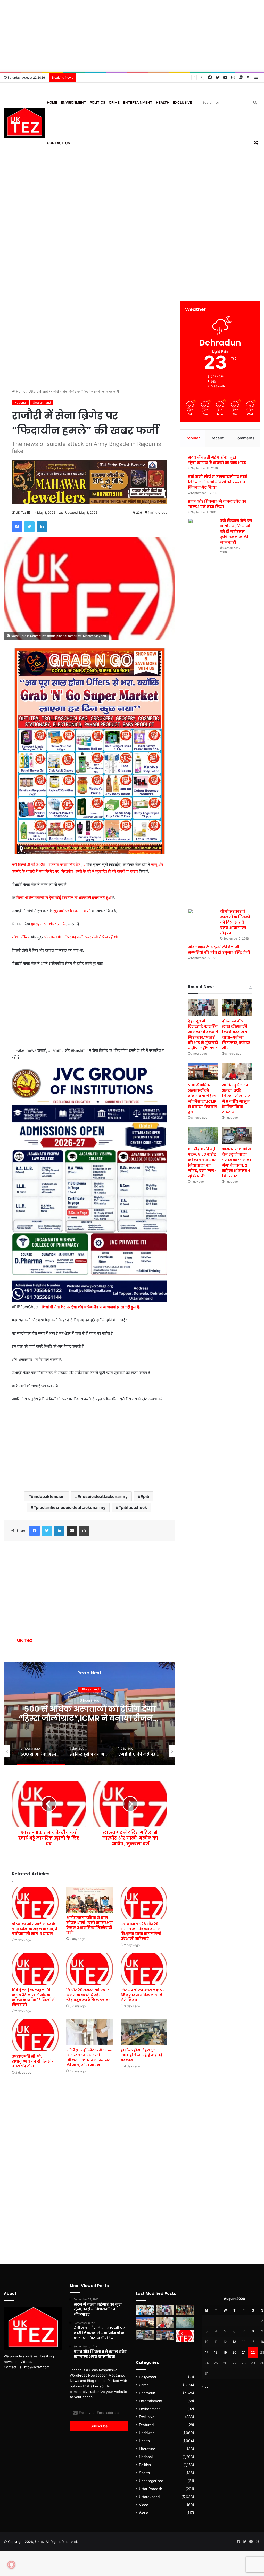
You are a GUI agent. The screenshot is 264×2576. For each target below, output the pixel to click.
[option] (90, 1713)
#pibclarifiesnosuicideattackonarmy (69, 1507)
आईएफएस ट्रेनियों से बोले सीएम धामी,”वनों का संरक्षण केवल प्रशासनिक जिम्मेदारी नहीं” (89, 1925)
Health (163, 102)
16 (262, 2342)
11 (216, 2342)
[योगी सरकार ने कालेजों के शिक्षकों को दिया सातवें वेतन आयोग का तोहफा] (202, 917)
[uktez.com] (24, 123)
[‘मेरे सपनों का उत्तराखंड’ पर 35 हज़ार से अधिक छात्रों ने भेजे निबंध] (144, 1969)
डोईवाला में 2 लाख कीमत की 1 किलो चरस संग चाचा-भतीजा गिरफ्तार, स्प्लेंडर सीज (236, 1035)
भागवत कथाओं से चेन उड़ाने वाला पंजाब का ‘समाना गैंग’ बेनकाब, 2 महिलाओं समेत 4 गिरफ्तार (237, 1163)
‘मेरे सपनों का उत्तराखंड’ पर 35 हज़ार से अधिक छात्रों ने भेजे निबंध (143, 1995)
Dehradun (147, 2393)
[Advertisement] (132, 36)
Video (144, 2505)
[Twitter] (29, 527)
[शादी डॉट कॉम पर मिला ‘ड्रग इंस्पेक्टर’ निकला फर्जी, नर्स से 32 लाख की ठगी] (185, 2336)
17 (207, 2352)
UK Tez (21, 513)
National (20, 402)
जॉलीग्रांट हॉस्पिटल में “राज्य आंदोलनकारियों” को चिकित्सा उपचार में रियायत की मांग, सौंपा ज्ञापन (89, 2057)
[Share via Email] (72, 1531)
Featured (146, 2425)
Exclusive (182, 102)
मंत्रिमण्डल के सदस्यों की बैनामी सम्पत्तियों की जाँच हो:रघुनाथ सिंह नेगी (219, 950)
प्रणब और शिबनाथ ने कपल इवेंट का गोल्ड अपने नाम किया (217, 504)
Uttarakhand (38, 391)
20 (234, 2352)
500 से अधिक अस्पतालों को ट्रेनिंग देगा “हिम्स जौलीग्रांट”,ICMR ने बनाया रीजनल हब (202, 1099)
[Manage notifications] (11, 2565)
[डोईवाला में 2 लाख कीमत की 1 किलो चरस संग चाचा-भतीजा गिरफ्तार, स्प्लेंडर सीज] (237, 1007)
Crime (114, 102)
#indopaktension (48, 1496)
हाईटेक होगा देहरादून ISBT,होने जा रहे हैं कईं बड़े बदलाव (142, 2055)
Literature (147, 2449)
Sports (144, 2473)
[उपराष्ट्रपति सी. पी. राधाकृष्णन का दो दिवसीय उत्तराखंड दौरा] (35, 2035)
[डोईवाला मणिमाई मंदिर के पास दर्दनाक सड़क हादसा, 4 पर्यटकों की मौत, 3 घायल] (35, 1903)
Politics (97, 102)
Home (52, 102)
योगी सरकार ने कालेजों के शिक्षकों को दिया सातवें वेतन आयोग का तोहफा (235, 922)
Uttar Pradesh (151, 2489)
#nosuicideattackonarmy (103, 1496)
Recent (217, 438)
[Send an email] (29, 513)
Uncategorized (151, 2481)
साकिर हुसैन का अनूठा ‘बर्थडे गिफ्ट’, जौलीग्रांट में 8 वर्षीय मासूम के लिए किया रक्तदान (236, 1099)
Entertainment (138, 102)
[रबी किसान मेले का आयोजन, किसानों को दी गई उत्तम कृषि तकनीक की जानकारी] (202, 712)
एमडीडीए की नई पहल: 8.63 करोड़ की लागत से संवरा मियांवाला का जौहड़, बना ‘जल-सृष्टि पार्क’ (90, 1718)
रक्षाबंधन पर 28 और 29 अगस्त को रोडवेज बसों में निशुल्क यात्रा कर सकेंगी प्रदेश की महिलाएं (141, 1931)
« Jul (206, 2386)
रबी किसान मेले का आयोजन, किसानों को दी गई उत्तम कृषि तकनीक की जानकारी (236, 532)
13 (234, 2342)
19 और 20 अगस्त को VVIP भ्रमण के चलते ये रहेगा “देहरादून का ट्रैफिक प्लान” (88, 1995)
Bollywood (147, 2377)
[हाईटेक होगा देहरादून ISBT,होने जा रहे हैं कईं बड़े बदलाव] (144, 2032)
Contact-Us (58, 143)
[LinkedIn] (42, 527)
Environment (73, 102)
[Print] (84, 1531)
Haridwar (146, 2433)
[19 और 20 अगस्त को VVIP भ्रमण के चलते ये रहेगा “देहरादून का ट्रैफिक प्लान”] (90, 1969)
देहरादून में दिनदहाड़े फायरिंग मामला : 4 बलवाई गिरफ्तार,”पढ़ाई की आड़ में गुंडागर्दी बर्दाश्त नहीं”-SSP (203, 1035)
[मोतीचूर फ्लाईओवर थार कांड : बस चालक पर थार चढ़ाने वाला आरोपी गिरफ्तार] (165, 2335)
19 (225, 2352)
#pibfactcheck (133, 1507)
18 (216, 2352)
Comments (245, 438)
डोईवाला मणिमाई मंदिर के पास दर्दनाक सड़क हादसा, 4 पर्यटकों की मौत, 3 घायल (35, 1929)
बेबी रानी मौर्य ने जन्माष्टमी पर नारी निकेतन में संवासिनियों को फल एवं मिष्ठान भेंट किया (218, 482)
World (144, 2513)
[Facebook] (17, 527)
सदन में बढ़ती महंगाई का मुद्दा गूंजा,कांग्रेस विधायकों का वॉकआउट (217, 460)
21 (244, 2352)
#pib (145, 1496)
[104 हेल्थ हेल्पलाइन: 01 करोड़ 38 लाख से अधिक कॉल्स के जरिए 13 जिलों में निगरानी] (35, 1969)
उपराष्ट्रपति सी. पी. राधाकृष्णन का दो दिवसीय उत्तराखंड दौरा (33, 2061)
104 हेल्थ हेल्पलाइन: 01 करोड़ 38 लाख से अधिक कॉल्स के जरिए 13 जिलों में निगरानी (33, 1997)
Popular (193, 438)
